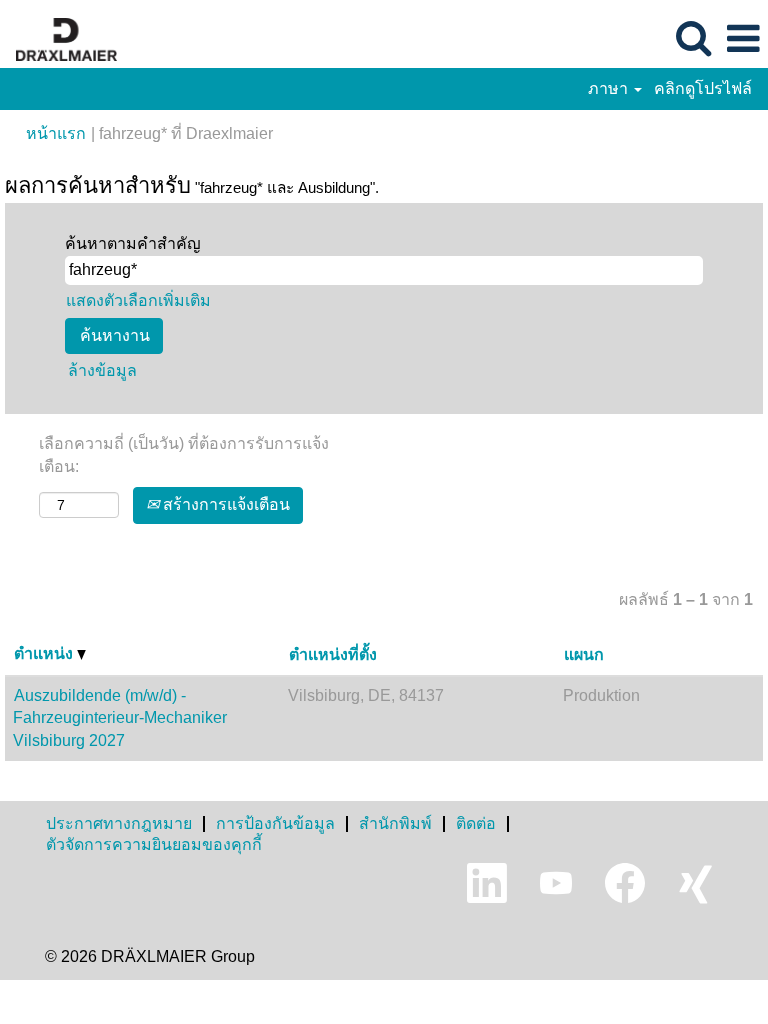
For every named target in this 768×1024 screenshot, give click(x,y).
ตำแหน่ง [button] (45, 653)
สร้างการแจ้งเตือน (224, 504)
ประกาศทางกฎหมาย (119, 823)
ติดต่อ (476, 823)
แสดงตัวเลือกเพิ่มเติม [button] (138, 300)
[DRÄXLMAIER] (59, 37)
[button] (743, 39)
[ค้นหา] (693, 38)
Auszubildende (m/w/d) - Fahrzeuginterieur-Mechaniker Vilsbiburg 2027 (120, 718)
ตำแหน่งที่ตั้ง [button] (333, 654)
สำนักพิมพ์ (395, 823)
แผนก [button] (584, 654)
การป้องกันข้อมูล (275, 823)
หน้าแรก (56, 133)
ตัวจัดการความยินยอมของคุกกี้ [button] (154, 844)
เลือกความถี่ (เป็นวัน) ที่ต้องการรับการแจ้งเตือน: (184, 455)
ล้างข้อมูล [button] (102, 370)
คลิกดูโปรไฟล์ (703, 88)
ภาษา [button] (610, 88)
